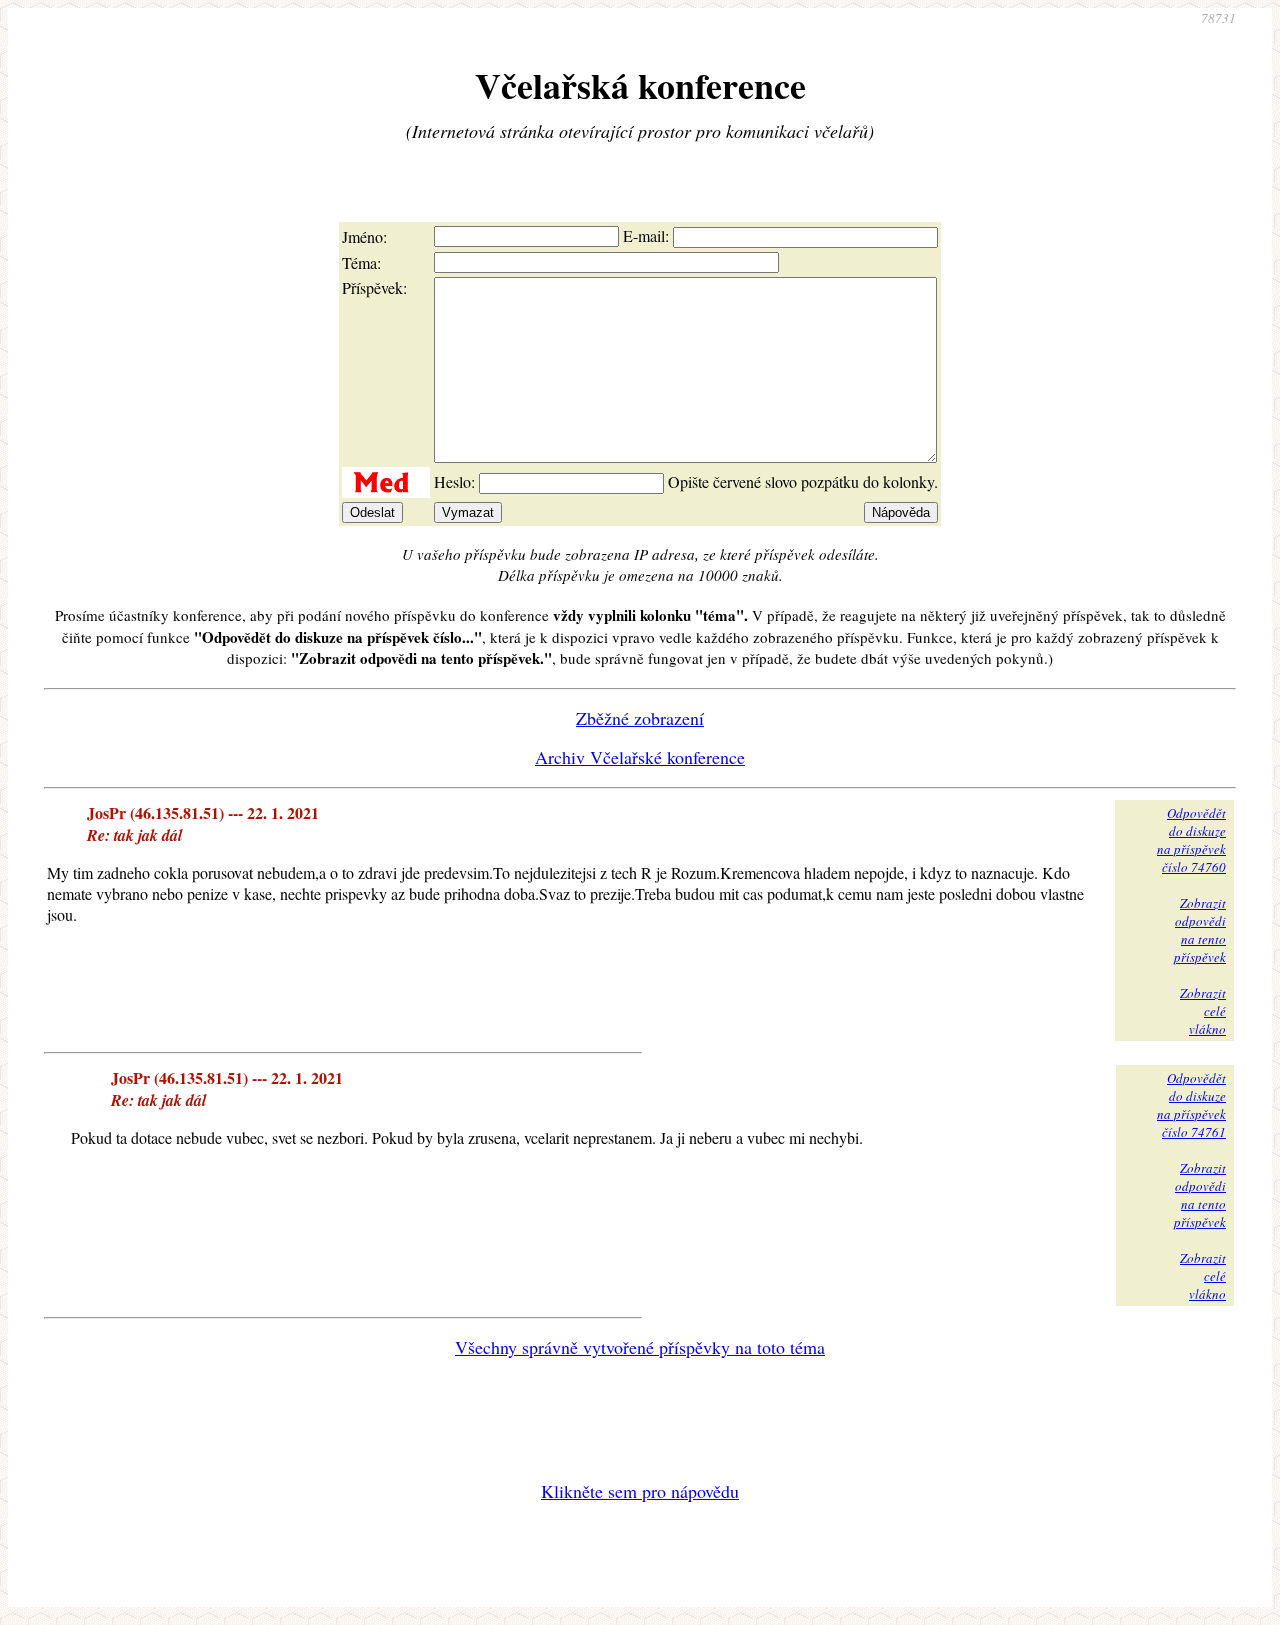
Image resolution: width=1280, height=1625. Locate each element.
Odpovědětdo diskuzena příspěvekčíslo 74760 (1191, 840)
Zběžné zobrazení (640, 718)
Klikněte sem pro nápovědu (640, 1491)
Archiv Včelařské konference (640, 757)
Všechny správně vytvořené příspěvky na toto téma (640, 1347)
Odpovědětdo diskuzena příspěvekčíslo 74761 (1191, 1105)
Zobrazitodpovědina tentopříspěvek (1200, 930)
